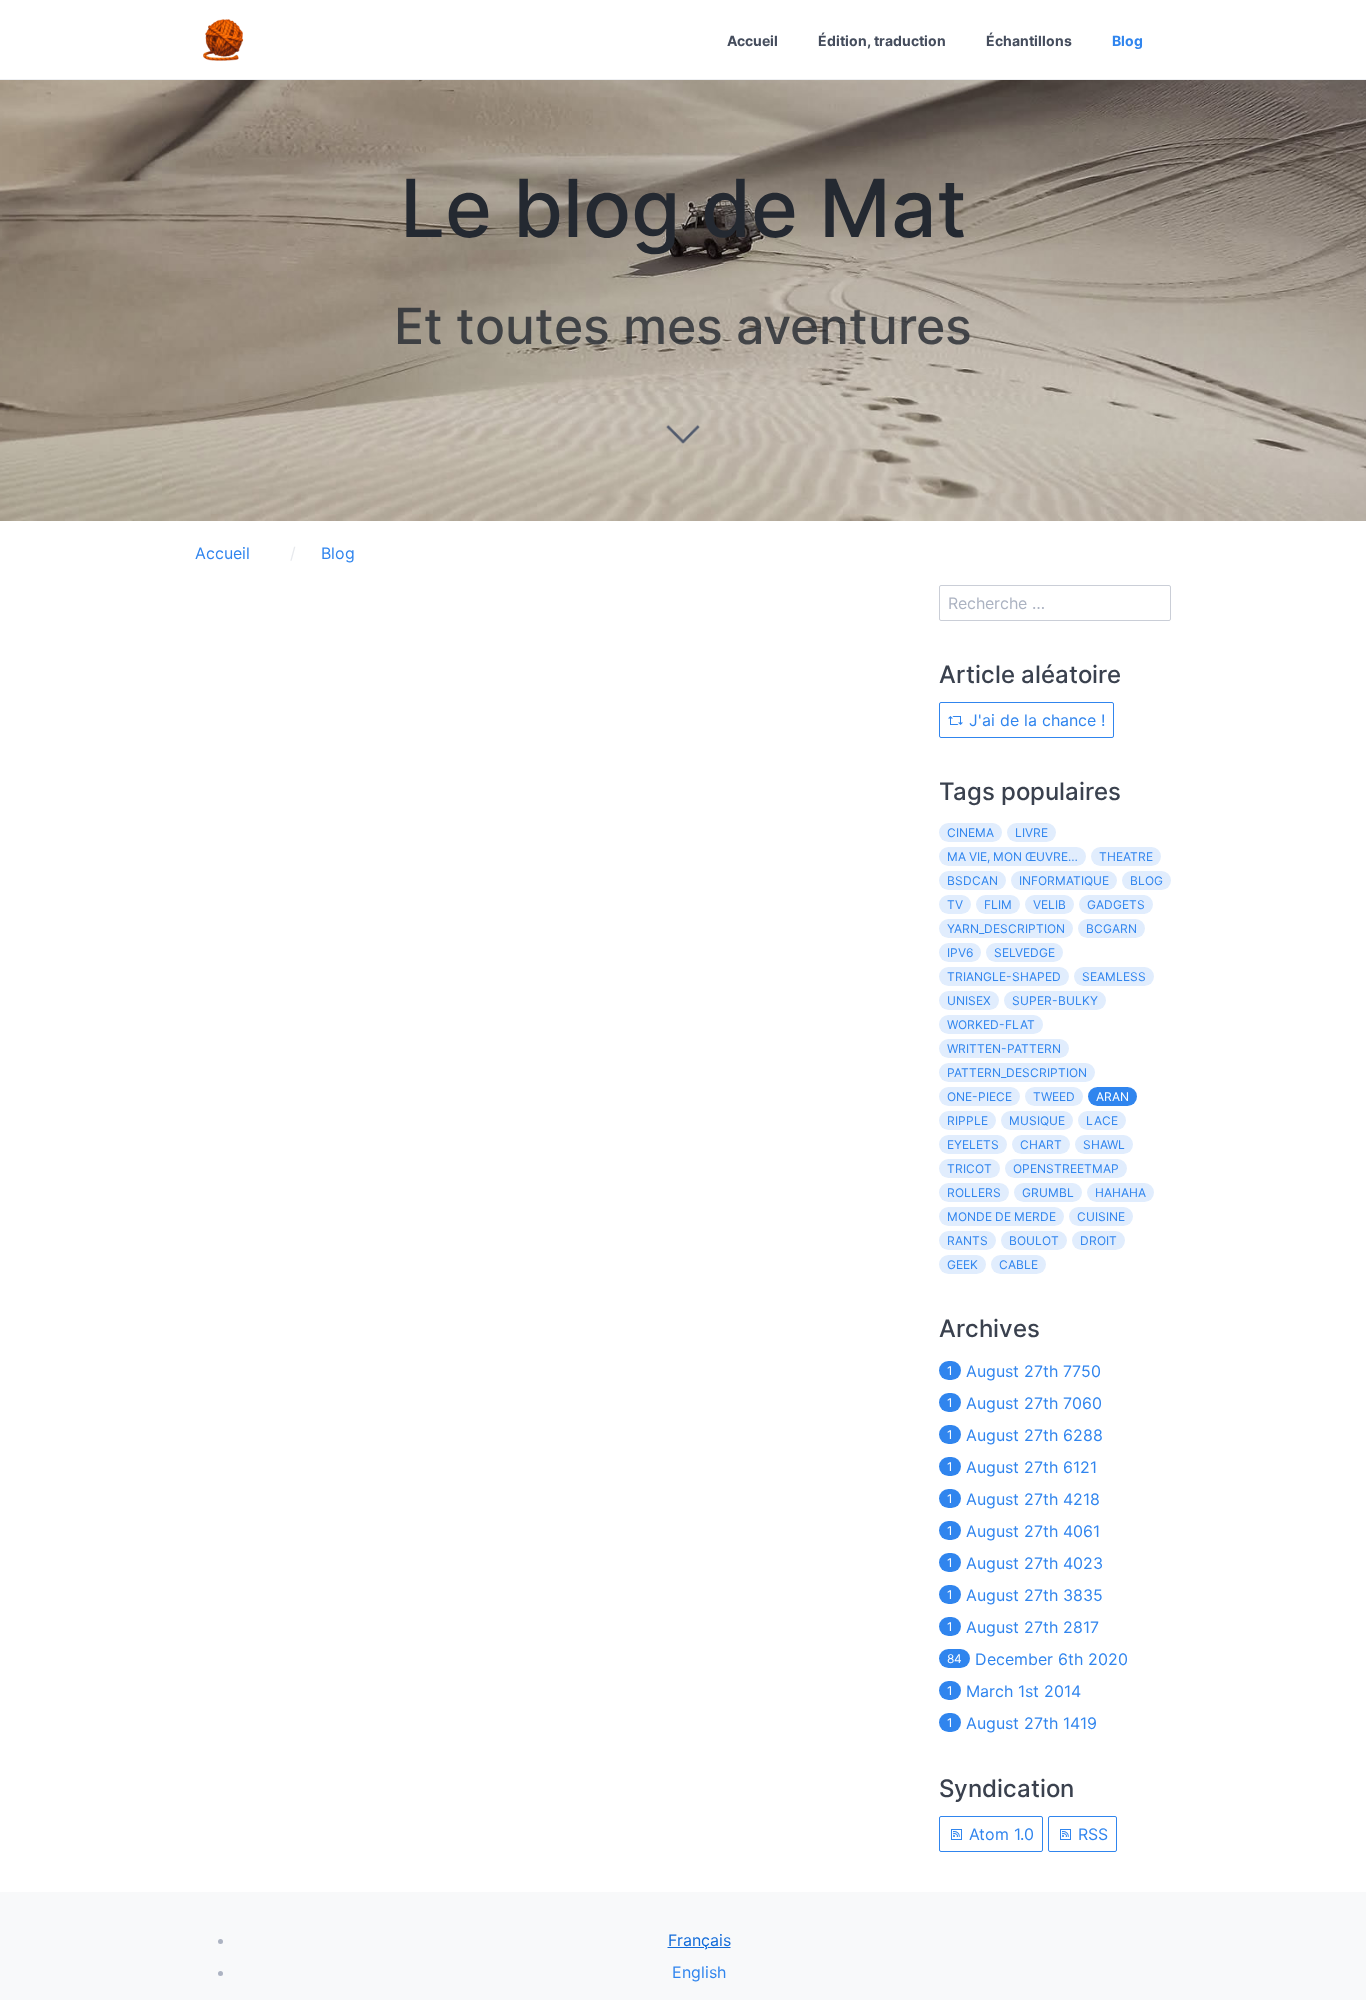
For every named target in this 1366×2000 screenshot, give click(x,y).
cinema (970, 832)
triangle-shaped (1004, 976)
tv (955, 904)
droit (1098, 1240)
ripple (967, 1120)
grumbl (1048, 1192)
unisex (969, 1000)
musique (1037, 1120)
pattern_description (1017, 1072)
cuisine (1101, 1216)
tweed (1054, 1096)
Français (699, 1940)
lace (1102, 1120)
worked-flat (991, 1024)
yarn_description (1006, 928)
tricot (969, 1168)
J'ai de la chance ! (1034, 720)
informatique (1064, 880)
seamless (1114, 976)
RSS (1090, 1834)
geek (962, 1264)
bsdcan (972, 880)
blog (1146, 880)
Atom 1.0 (999, 1834)
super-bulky (1055, 1000)
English (699, 1972)
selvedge (1024, 952)
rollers (974, 1192)
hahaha (1120, 1192)
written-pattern (1004, 1048)
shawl (1104, 1144)
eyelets (973, 1144)
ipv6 (960, 952)
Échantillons (1029, 40)
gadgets (1116, 904)
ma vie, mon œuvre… (1012, 856)
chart (1041, 1144)
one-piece (979, 1096)
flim (998, 904)
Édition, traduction (882, 40)
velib (1049, 904)
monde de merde (1001, 1216)
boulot (1034, 1240)
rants (967, 1240)
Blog (1127, 40)
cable (1018, 1264)
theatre (1126, 856)
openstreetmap (1066, 1168)
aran (1112, 1096)
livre (1031, 832)
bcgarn (1111, 928)
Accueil (752, 40)
